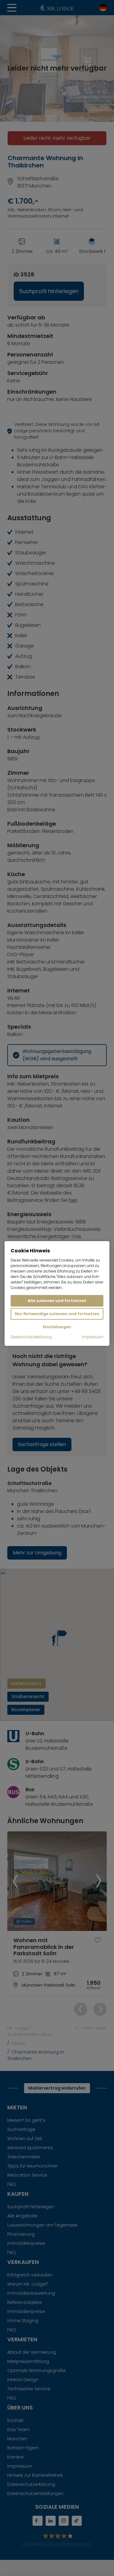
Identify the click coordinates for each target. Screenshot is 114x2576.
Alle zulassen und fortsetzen (57, 1301)
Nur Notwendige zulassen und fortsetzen (57, 1314)
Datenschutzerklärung (31, 1337)
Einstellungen (57, 1327)
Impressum (93, 1337)
